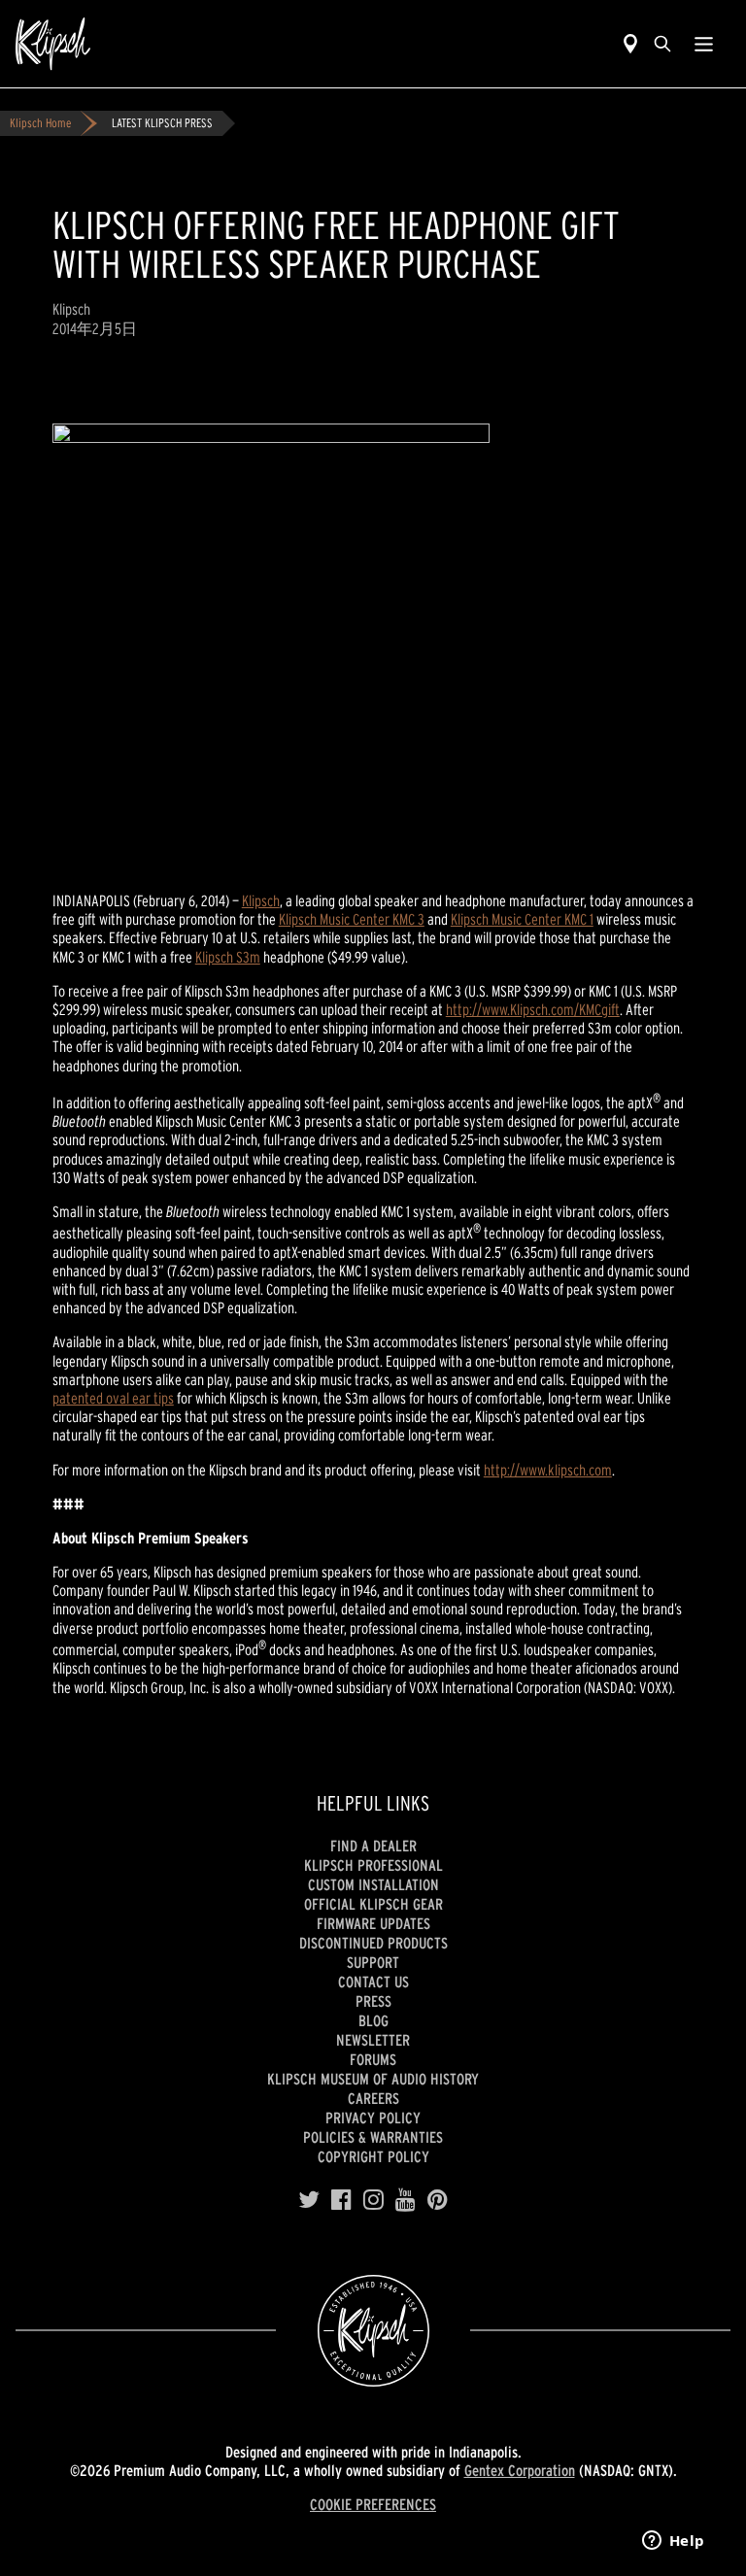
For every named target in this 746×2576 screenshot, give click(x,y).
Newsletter (373, 2040)
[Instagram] (373, 2200)
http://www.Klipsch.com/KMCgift (533, 1009)
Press (373, 2001)
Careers (373, 2098)
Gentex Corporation (520, 2470)
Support (373, 1962)
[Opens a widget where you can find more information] (673, 2542)
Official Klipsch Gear (373, 1904)
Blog (373, 2020)
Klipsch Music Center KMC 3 (352, 919)
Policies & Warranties (373, 2137)
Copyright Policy (373, 2156)
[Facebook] (341, 2200)
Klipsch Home (40, 123)
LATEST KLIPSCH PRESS (162, 123)
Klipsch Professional (373, 1865)
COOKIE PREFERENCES (373, 2504)
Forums (373, 2059)
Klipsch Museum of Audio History (373, 2079)
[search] (662, 44)
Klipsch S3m (228, 957)
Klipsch (261, 900)
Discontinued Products (373, 1943)
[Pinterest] (438, 2200)
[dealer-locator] (630, 44)
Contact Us (373, 1982)
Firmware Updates (373, 1923)
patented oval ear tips (113, 1398)
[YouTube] (406, 2200)
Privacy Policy (373, 2118)
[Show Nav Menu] (704, 44)
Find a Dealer (373, 1846)
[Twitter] (309, 2200)
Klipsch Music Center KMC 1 (522, 919)
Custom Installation (373, 1884)
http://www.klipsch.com (548, 1470)
